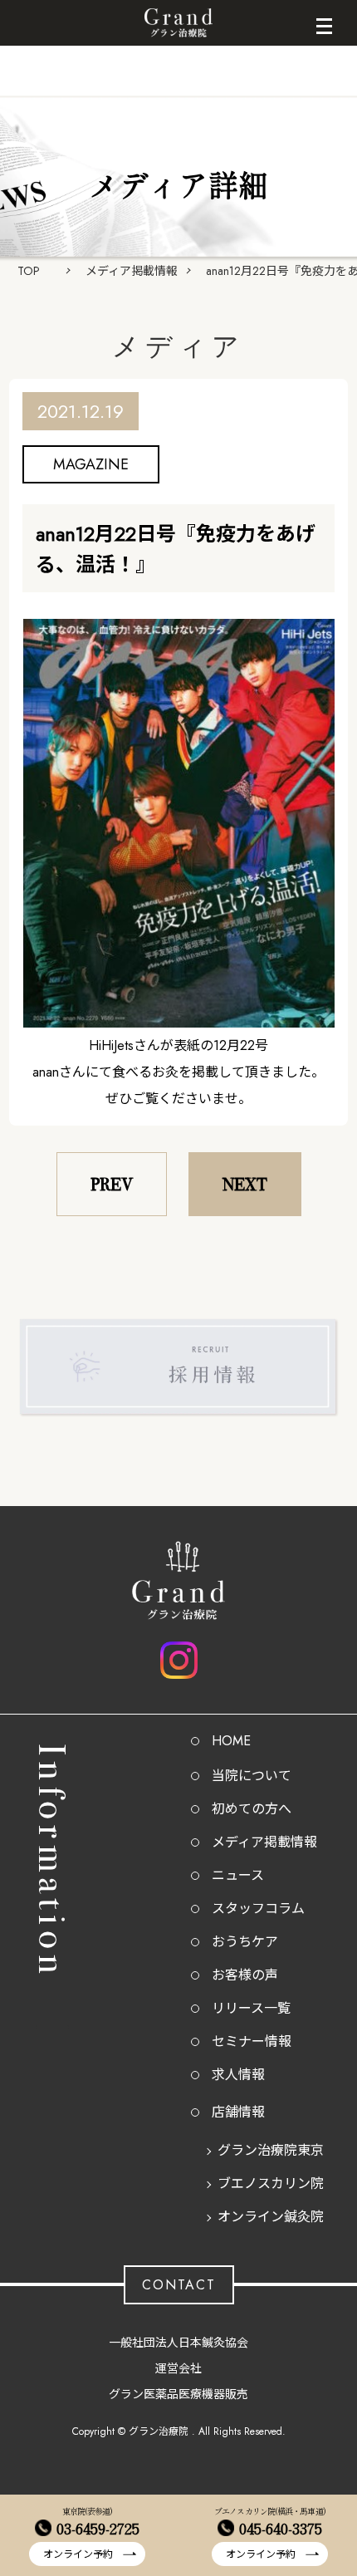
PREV (112, 1184)
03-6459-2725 (98, 2528)
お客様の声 (245, 1975)
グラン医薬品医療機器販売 (178, 2394)
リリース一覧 (251, 2008)
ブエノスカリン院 (271, 2183)
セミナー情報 (252, 2041)
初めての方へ (252, 1809)
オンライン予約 (78, 2554)
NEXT (245, 1184)
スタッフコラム (258, 1909)
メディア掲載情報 (132, 271)
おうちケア (245, 1942)
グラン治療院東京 (271, 2150)
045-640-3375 (281, 2528)
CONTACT (179, 2285)
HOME (231, 1741)
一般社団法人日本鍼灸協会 (178, 2343)
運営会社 (178, 2368)
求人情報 (238, 2075)
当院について (252, 1776)
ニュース (238, 1875)
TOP (29, 271)
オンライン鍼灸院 (271, 2217)
